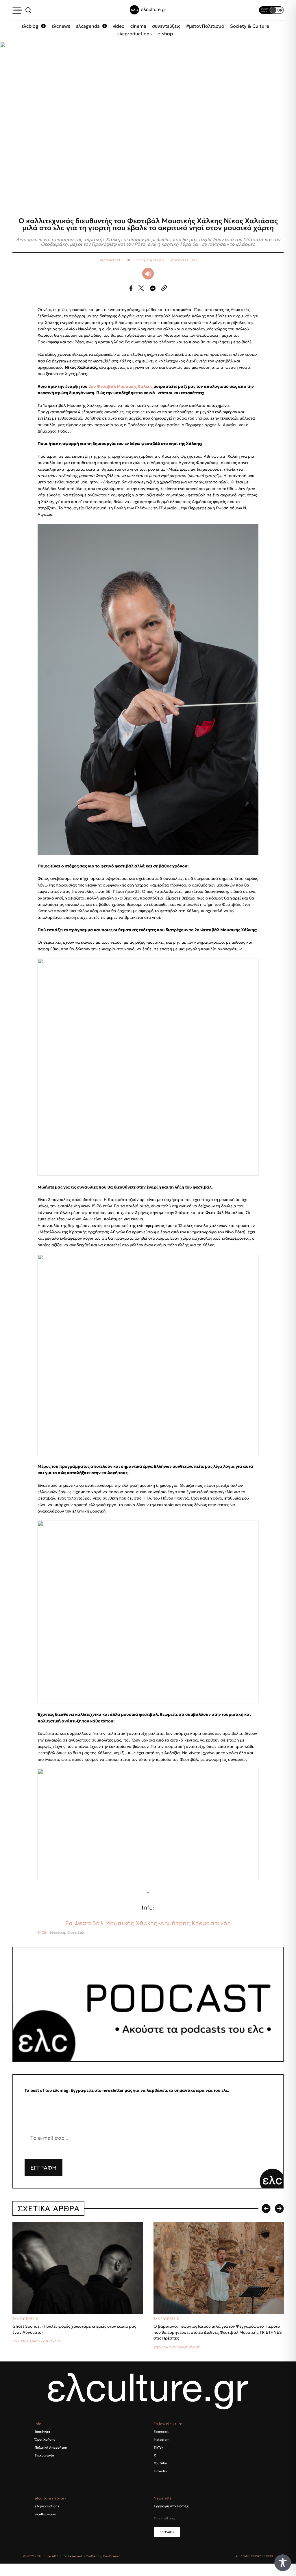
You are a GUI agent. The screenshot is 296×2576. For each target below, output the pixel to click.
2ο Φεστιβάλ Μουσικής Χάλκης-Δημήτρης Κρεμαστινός (148, 1923)
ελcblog (30, 26)
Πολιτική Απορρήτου (51, 2448)
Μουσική (58, 1933)
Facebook (161, 2432)
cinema (138, 26)
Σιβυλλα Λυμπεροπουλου (177, 2347)
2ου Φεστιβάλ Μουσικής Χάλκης (121, 386)
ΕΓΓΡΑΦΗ (44, 2168)
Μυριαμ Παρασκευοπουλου (37, 2341)
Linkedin (160, 2471)
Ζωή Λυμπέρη (150, 260)
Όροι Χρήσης (45, 2439)
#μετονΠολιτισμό (205, 26)
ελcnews (61, 26)
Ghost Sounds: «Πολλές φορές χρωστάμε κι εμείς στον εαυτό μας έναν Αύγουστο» (74, 2329)
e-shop (165, 33)
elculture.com (45, 2514)
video (119, 26)
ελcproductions (135, 33)
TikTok (159, 2448)
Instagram (162, 2439)
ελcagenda (88, 26)
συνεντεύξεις (166, 26)
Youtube (160, 2463)
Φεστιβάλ (76, 1933)
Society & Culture (250, 26)
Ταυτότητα (42, 2432)
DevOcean (111, 2556)
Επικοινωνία (44, 2455)
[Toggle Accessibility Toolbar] (283, 2563)
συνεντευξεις (25, 2319)
